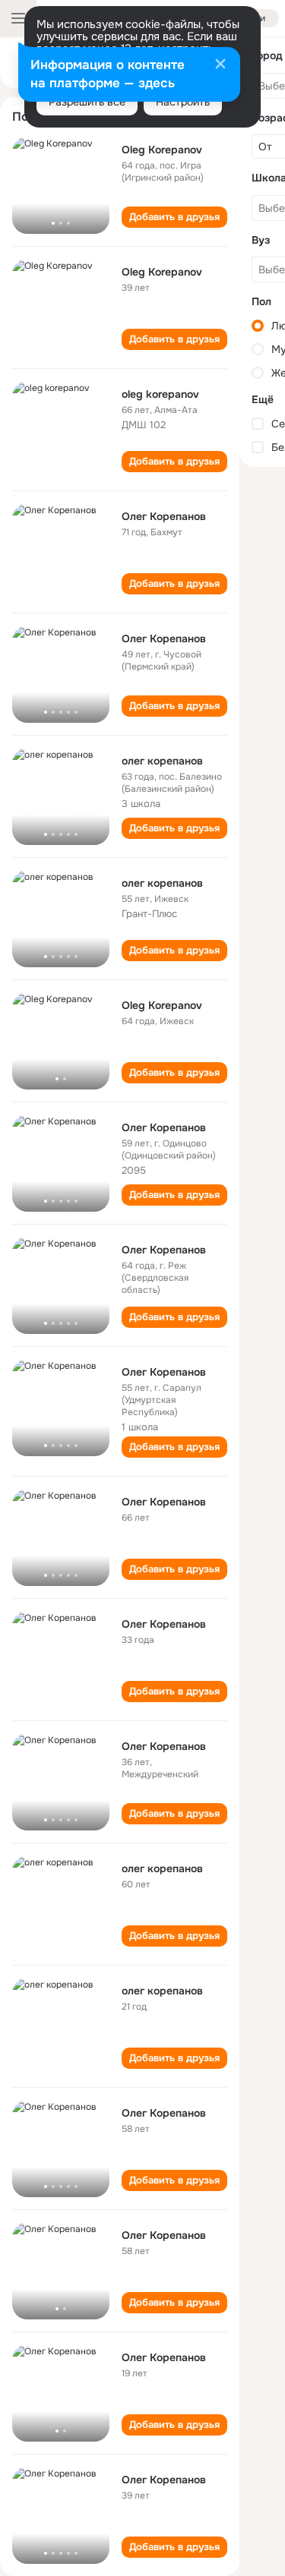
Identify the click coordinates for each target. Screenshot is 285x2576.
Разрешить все (87, 102)
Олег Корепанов (164, 516)
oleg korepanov (160, 394)
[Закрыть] (220, 65)
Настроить (183, 102)
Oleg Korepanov (162, 150)
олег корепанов (162, 761)
